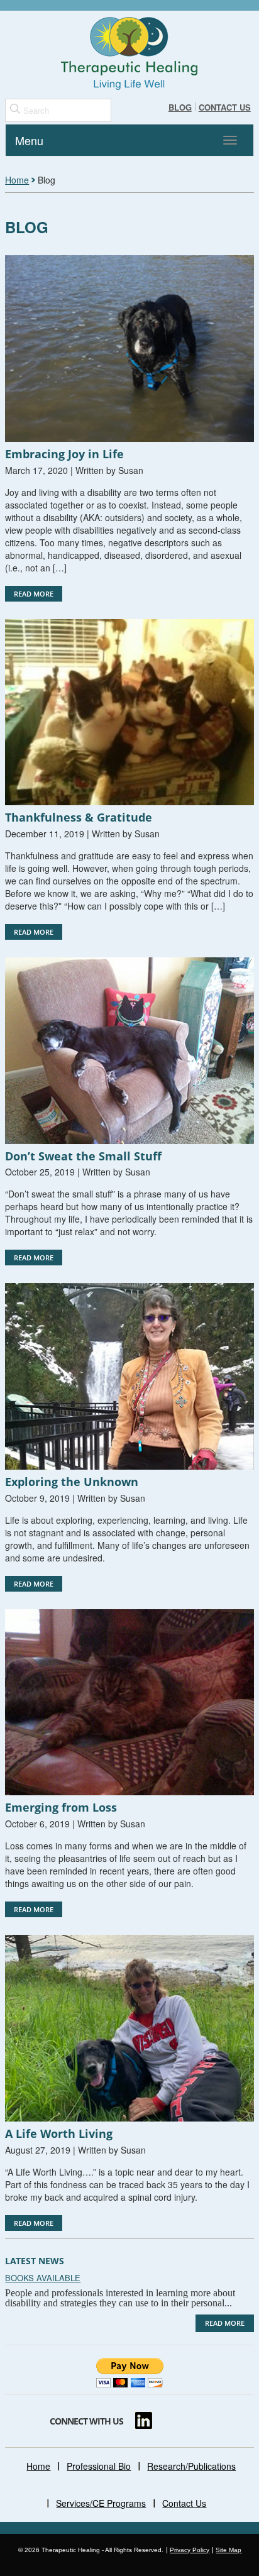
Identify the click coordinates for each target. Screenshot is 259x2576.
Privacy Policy (190, 2550)
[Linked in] (144, 2420)
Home (17, 180)
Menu (29, 140)
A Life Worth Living (59, 2133)
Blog (180, 107)
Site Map (229, 2550)
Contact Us (225, 107)
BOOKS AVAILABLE (43, 2278)
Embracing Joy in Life (64, 454)
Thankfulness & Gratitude (79, 817)
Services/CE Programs (101, 2503)
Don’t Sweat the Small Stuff (83, 1156)
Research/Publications (191, 2466)
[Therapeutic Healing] (129, 53)
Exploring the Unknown (72, 1482)
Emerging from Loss (61, 1807)
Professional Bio (99, 2466)
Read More (34, 594)
